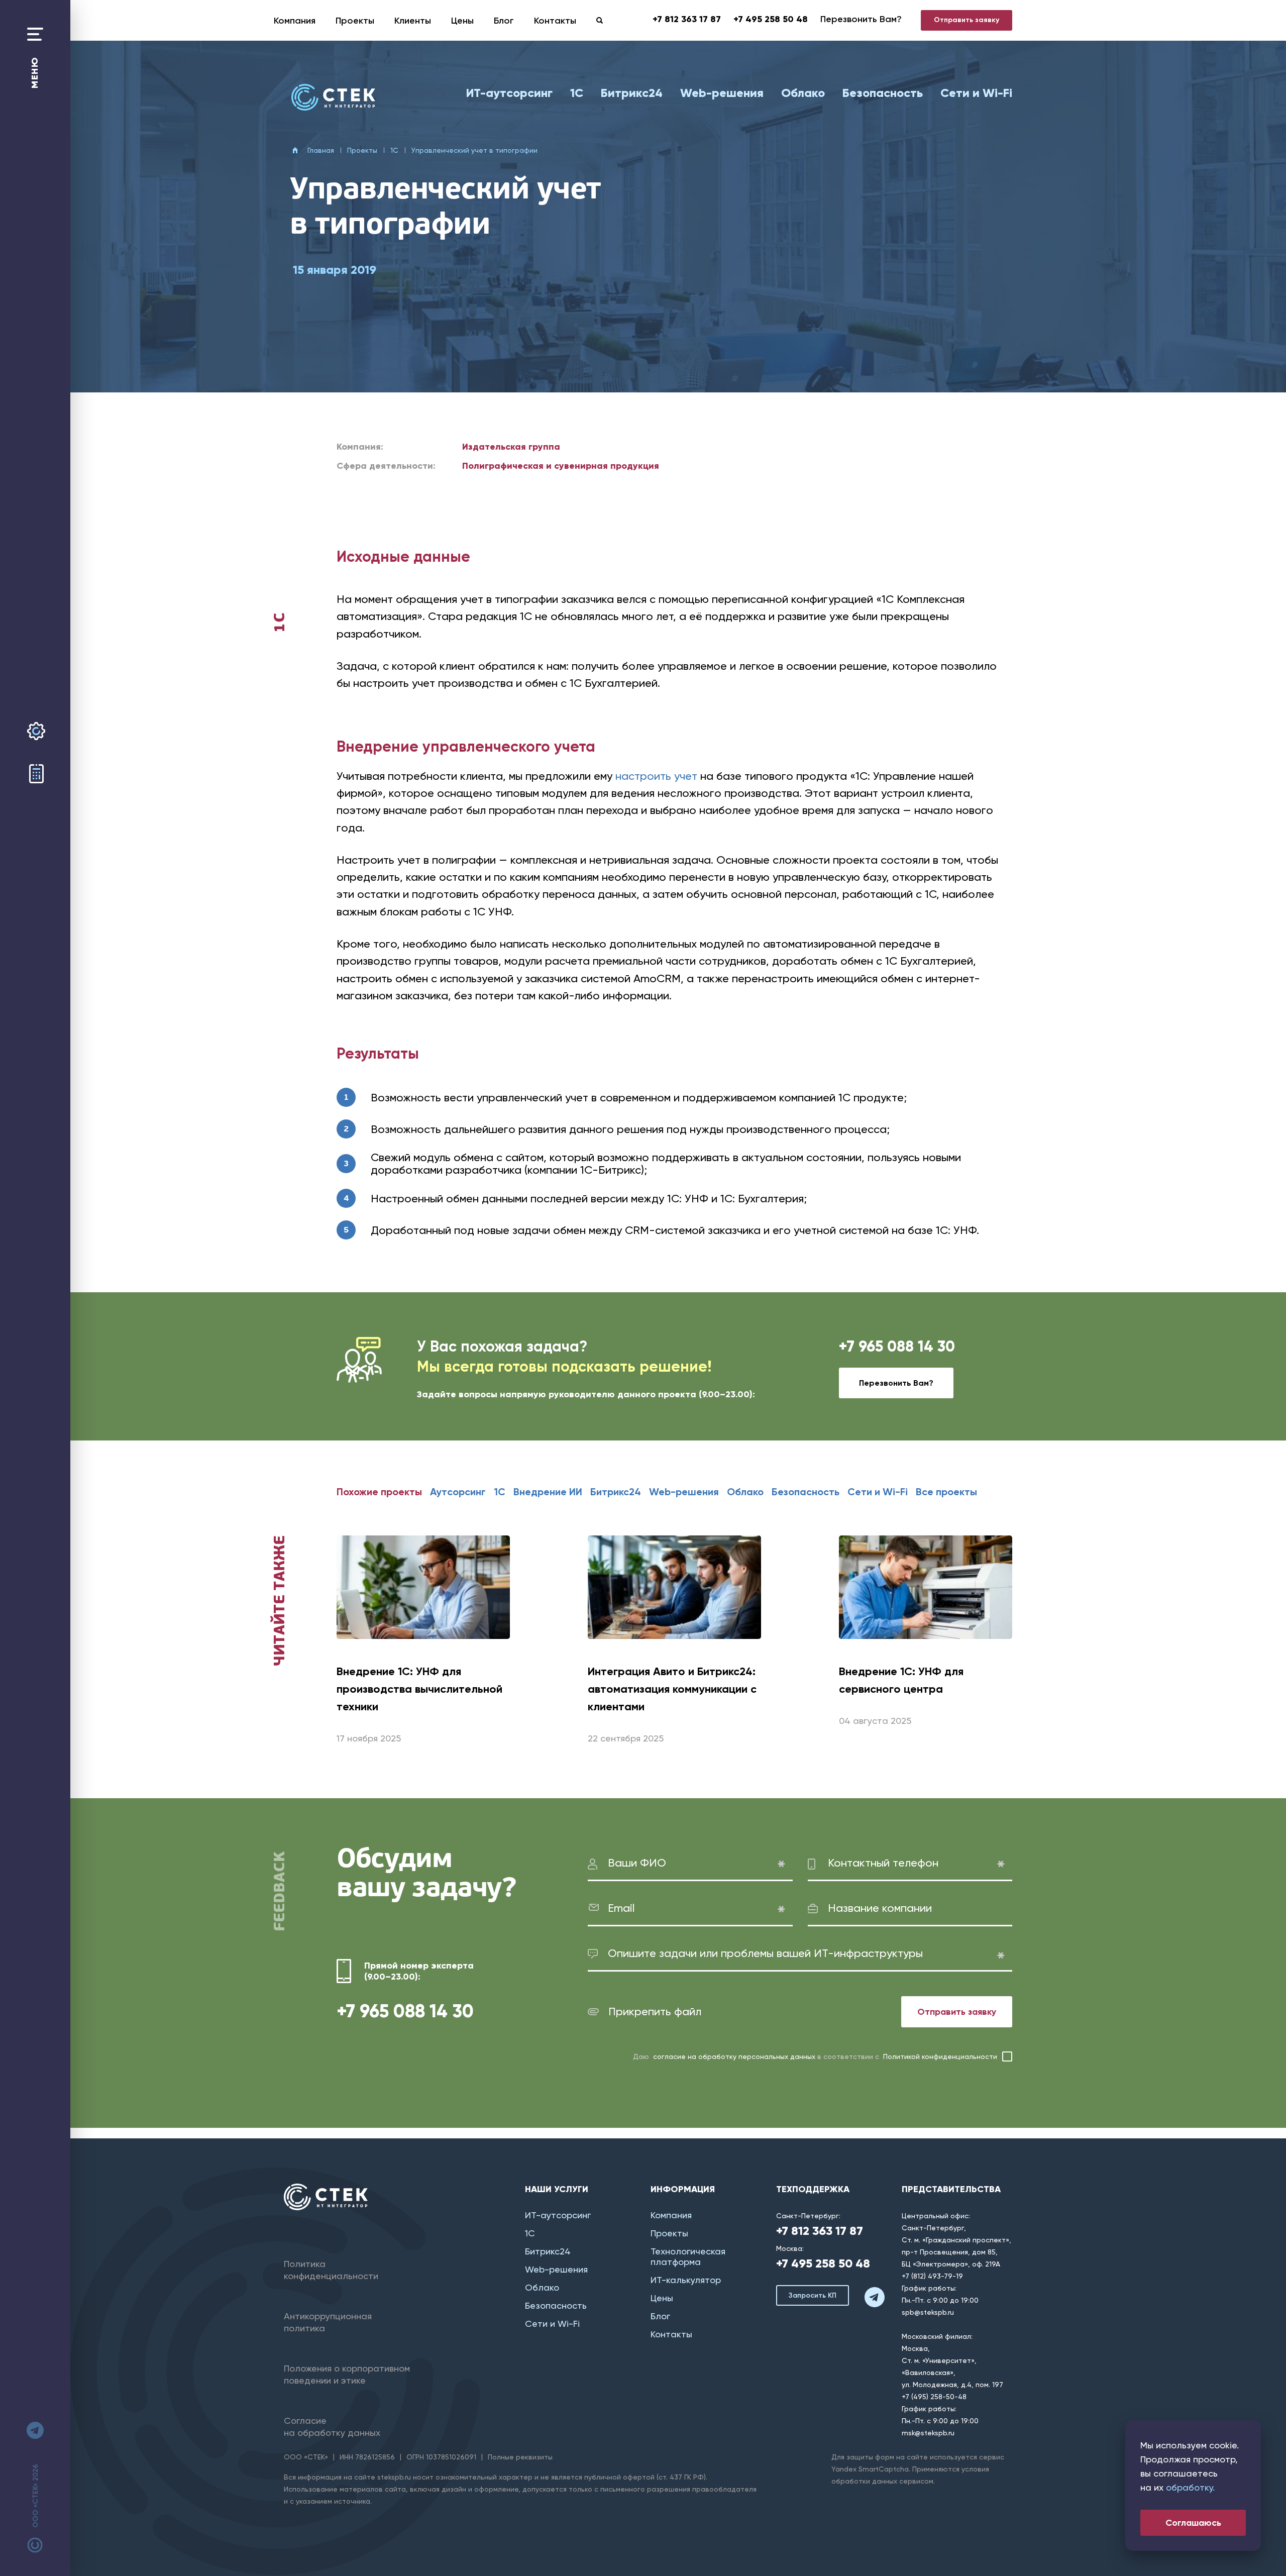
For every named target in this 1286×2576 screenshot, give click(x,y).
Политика (331, 2270)
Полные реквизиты (520, 2457)
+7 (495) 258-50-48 (934, 2397)
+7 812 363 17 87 (687, 19)
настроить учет (656, 776)
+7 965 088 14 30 (897, 1346)
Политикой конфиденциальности (940, 2056)
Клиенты (413, 21)
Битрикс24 (632, 93)
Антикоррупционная (328, 2322)
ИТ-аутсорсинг (509, 93)
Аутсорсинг (458, 1492)
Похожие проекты (379, 1492)
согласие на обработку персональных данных (734, 2056)
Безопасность (883, 93)
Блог (504, 21)
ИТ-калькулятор (686, 2280)
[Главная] (333, 97)
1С (577, 93)
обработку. (1190, 2487)
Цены (462, 21)
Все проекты (946, 1492)
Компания (295, 21)
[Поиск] (600, 20)
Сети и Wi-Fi (976, 93)
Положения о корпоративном (347, 2374)
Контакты (555, 21)
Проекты (355, 21)
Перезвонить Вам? (861, 19)
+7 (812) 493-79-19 (932, 2276)
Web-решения (722, 93)
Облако (803, 93)
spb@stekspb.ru (928, 2312)
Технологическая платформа (688, 2256)
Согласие (332, 2427)
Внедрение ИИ (548, 1492)
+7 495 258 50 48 (771, 19)
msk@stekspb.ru (928, 2433)
